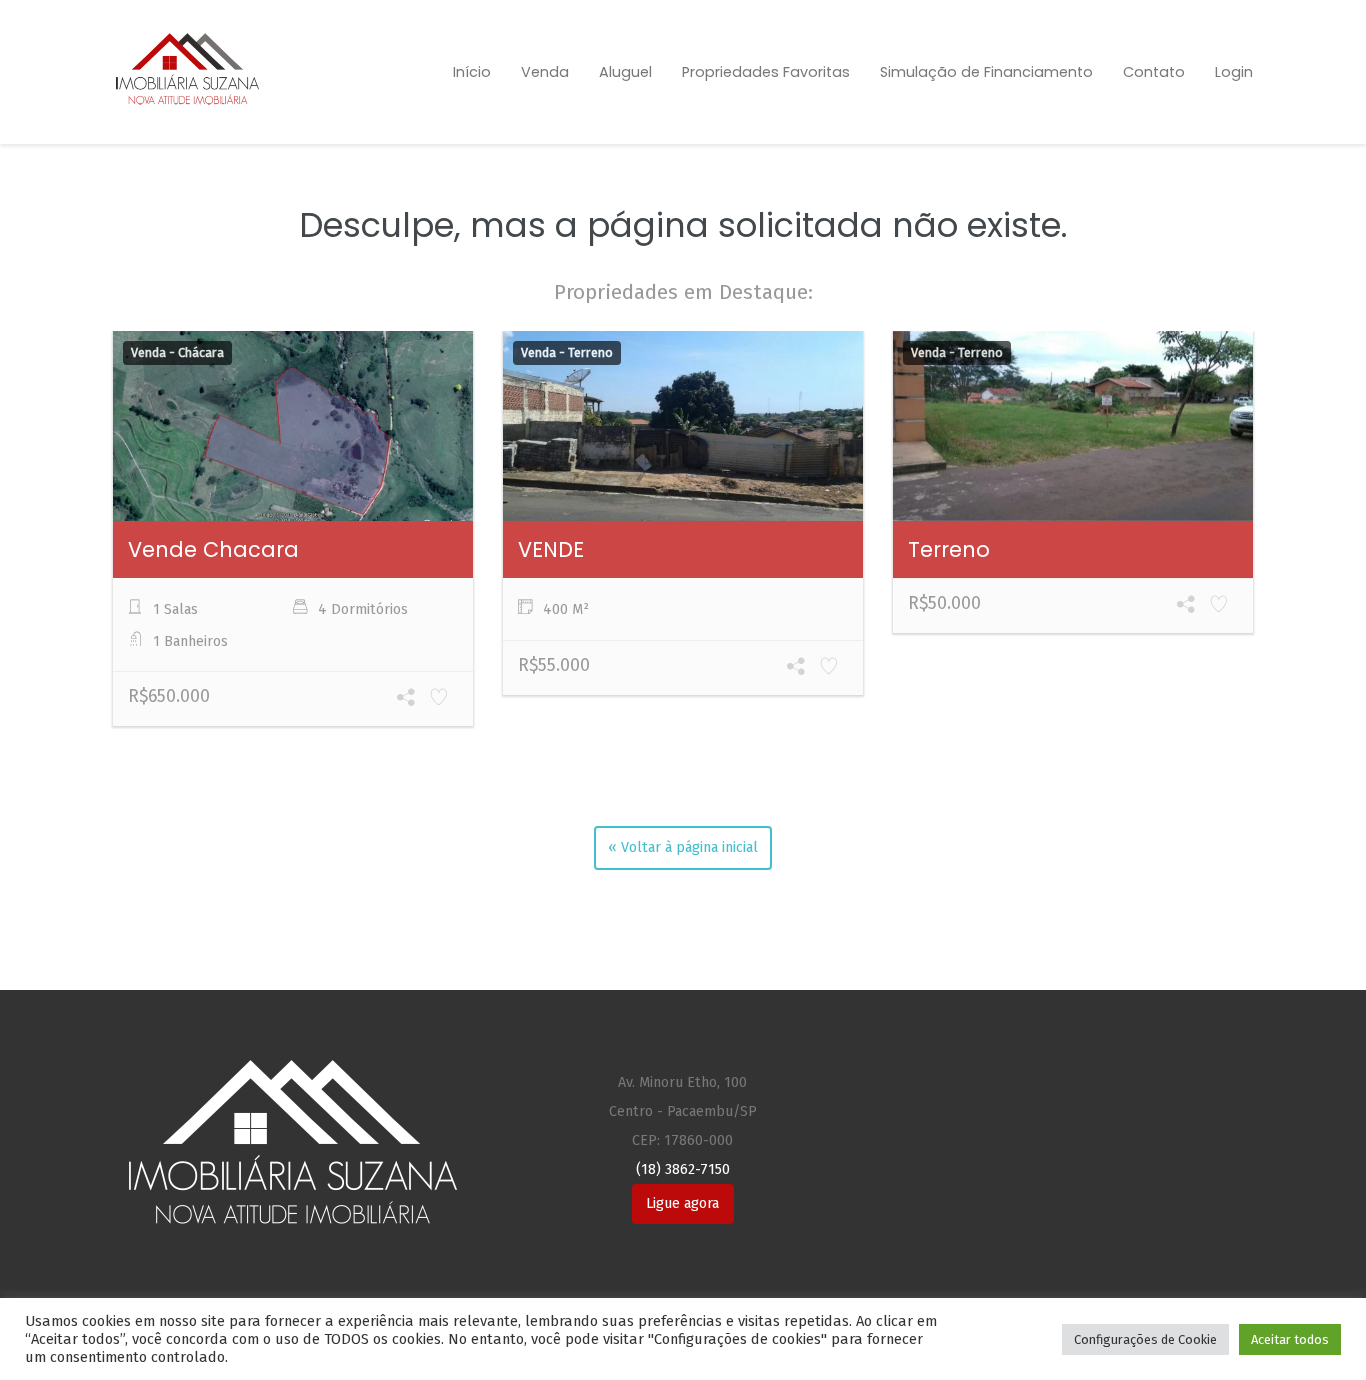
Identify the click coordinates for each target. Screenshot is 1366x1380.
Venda (545, 72)
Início (472, 72)
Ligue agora (682, 1203)
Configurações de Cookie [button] (1145, 1339)
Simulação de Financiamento (986, 72)
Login (1234, 72)
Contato (1154, 72)
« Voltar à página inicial (683, 847)
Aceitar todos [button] (1290, 1339)
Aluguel (625, 72)
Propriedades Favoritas (766, 72)
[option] (293, 531)
